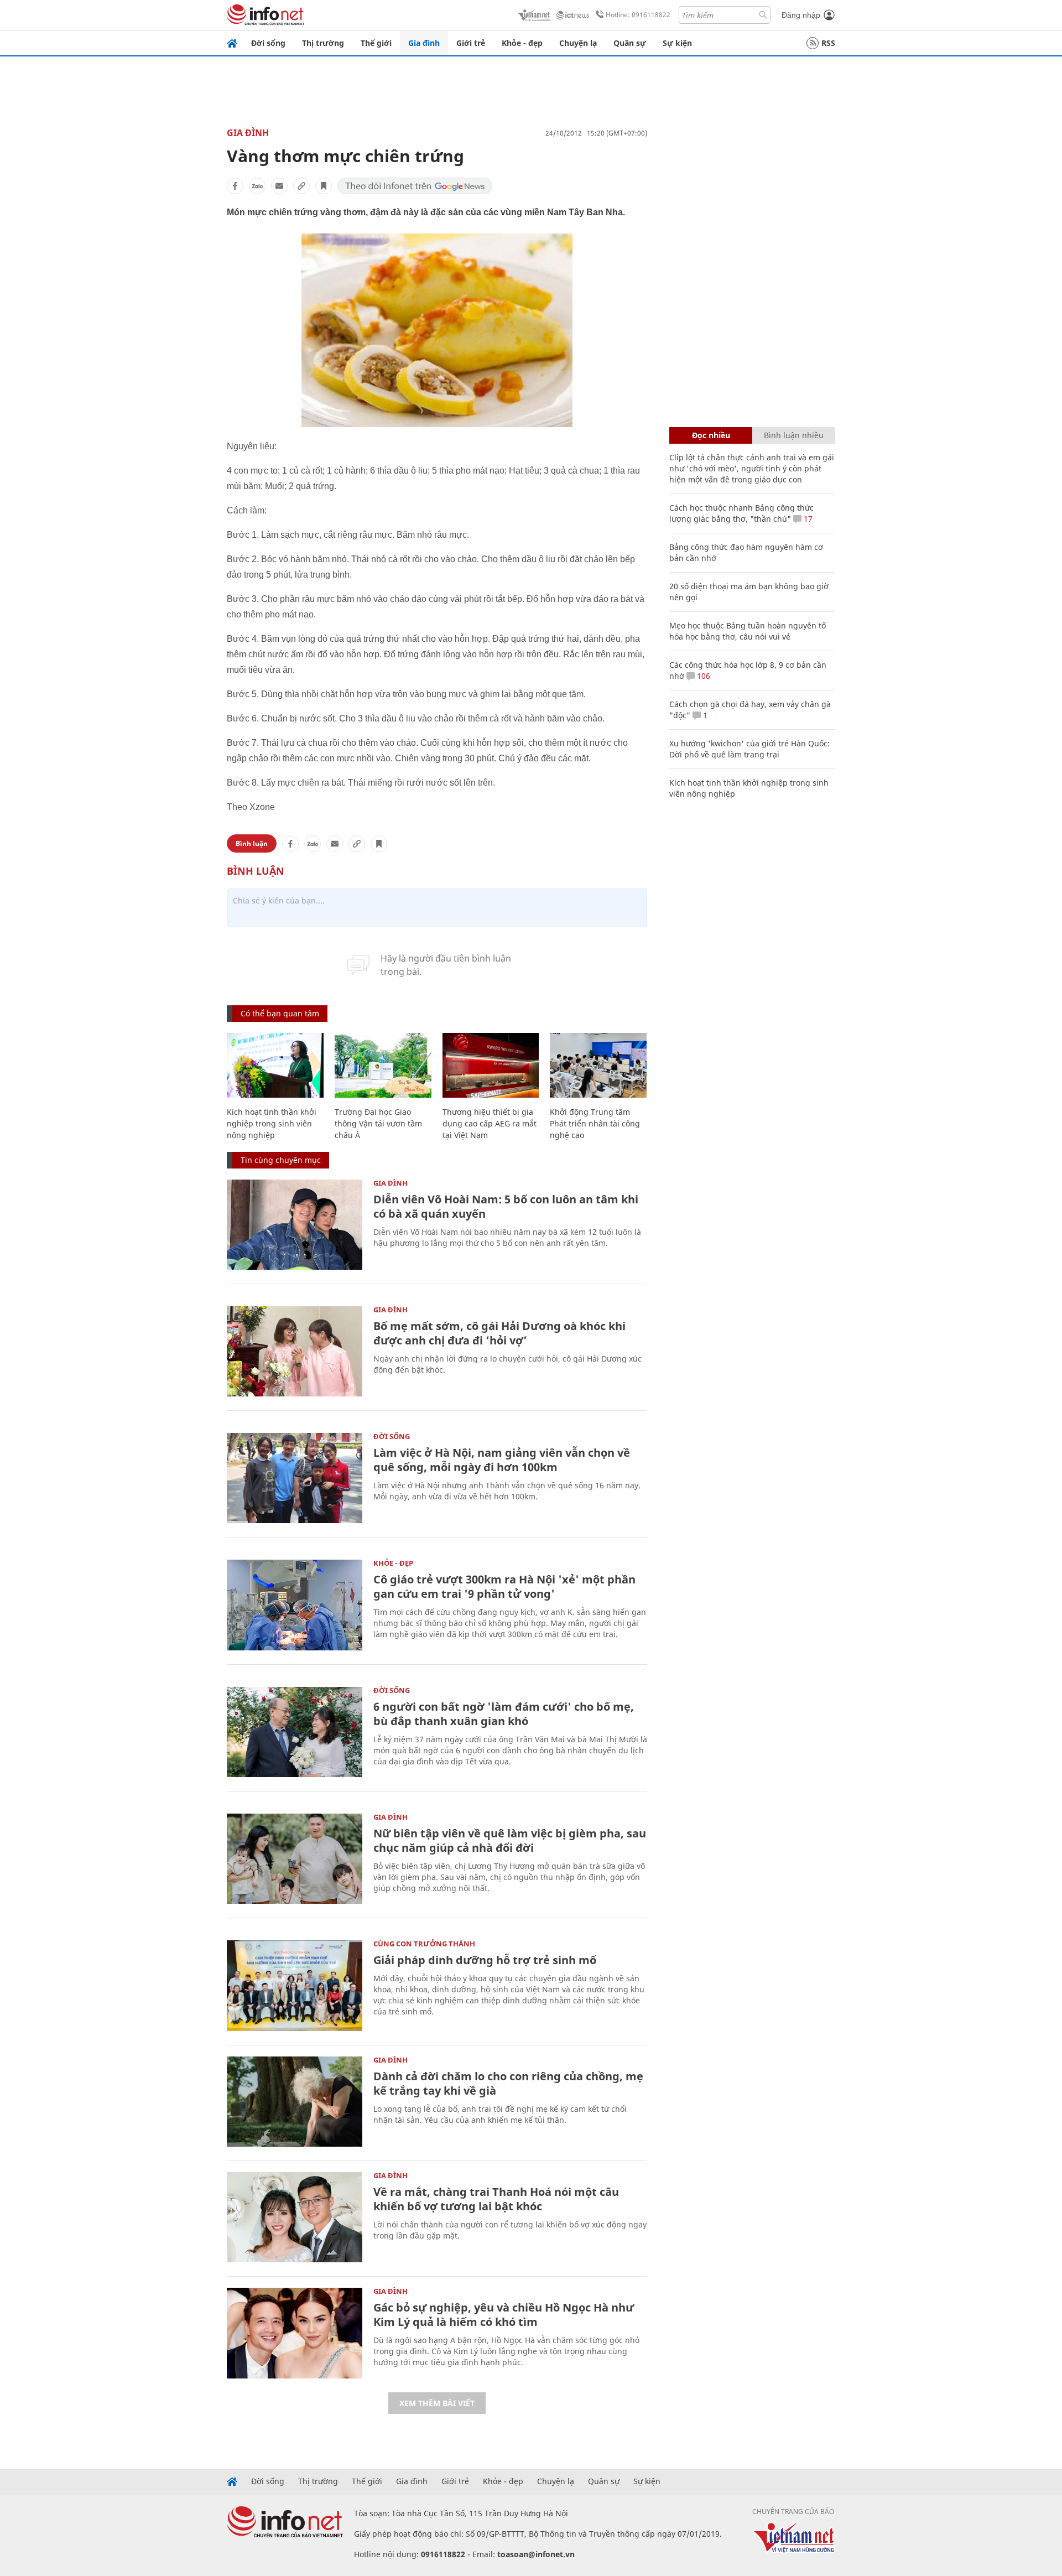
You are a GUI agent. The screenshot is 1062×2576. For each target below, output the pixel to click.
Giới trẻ (471, 43)
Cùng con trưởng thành (424, 1944)
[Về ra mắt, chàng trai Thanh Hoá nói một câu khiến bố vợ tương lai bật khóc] (295, 2217)
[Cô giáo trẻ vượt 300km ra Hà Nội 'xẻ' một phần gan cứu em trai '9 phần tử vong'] (295, 1605)
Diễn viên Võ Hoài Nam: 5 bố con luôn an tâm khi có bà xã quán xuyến (506, 1206)
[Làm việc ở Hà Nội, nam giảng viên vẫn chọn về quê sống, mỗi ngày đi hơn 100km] (295, 1478)
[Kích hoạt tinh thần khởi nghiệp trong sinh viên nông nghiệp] (275, 1065)
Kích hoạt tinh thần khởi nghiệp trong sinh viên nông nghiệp (272, 1123)
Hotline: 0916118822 (638, 15)
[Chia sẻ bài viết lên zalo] (257, 186)
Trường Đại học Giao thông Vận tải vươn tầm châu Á (378, 1123)
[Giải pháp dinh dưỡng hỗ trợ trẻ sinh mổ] (295, 1985)
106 (702, 676)
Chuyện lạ (578, 43)
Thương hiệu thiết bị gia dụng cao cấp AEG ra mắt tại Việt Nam (490, 1123)
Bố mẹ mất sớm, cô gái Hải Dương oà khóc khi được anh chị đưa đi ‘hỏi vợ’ (499, 1333)
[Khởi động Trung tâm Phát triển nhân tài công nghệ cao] (598, 1065)
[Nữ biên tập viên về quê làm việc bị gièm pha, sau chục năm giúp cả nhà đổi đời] (295, 1859)
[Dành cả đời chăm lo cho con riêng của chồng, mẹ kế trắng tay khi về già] (295, 2102)
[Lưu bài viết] (324, 186)
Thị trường (323, 43)
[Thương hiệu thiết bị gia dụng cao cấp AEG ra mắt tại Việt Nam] (491, 1065)
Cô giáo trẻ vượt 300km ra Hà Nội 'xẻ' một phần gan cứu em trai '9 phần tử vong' (504, 1586)
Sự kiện (677, 43)
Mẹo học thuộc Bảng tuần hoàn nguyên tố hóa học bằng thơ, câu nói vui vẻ (748, 631)
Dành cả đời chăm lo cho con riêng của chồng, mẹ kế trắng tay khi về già (508, 2083)
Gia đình (424, 43)
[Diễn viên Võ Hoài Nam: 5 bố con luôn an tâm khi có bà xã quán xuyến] (295, 1225)
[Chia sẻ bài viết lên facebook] (235, 186)
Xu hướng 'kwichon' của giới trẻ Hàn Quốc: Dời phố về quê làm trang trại (749, 749)
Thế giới (376, 43)
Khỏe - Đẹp (393, 1563)
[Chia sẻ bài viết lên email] (279, 186)
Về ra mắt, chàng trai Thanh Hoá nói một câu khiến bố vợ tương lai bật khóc (496, 2199)
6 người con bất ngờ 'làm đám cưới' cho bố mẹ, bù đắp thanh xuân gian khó (504, 1714)
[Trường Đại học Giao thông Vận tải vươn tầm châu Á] (383, 1065)
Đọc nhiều (711, 435)
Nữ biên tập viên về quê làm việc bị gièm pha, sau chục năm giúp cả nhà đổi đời (510, 1840)
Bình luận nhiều (794, 435)
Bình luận (252, 843)
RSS (828, 43)
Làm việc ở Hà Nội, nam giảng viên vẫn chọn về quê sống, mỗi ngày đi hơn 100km (502, 1460)
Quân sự (630, 43)
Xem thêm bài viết (437, 2403)
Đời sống (268, 43)
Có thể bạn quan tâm (280, 1013)
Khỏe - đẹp (522, 43)
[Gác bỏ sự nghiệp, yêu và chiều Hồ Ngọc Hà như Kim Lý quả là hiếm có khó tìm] (295, 2333)
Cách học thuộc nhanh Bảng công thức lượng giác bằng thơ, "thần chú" (741, 513)
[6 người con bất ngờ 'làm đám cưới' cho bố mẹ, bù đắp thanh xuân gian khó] (295, 1732)
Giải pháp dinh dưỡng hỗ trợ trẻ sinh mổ (485, 1960)
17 (807, 519)
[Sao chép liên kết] (301, 186)
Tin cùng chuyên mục (281, 1160)
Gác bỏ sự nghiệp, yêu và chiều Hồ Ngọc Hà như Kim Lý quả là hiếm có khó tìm (504, 2315)
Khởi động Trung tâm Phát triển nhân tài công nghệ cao (595, 1123)
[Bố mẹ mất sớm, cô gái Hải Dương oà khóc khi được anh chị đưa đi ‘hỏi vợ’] (295, 1351)
